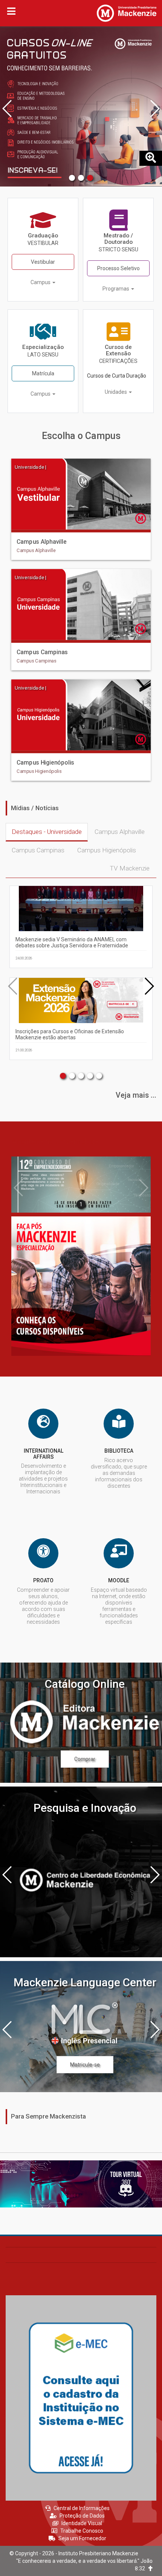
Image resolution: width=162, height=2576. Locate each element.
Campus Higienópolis (107, 850)
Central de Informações (82, 2508)
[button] (72, 178)
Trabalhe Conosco (82, 2531)
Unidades (116, 392)
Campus (41, 282)
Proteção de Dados (82, 2516)
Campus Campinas (38, 850)
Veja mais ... (136, 1095)
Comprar (85, 1759)
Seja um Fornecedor (82, 2538)
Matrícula (43, 373)
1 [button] (81, 1204)
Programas (116, 289)
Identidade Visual (82, 2523)
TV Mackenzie (130, 868)
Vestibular (43, 262)
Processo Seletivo (118, 268)
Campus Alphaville (120, 832)
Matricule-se (85, 2065)
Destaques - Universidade (47, 832)
